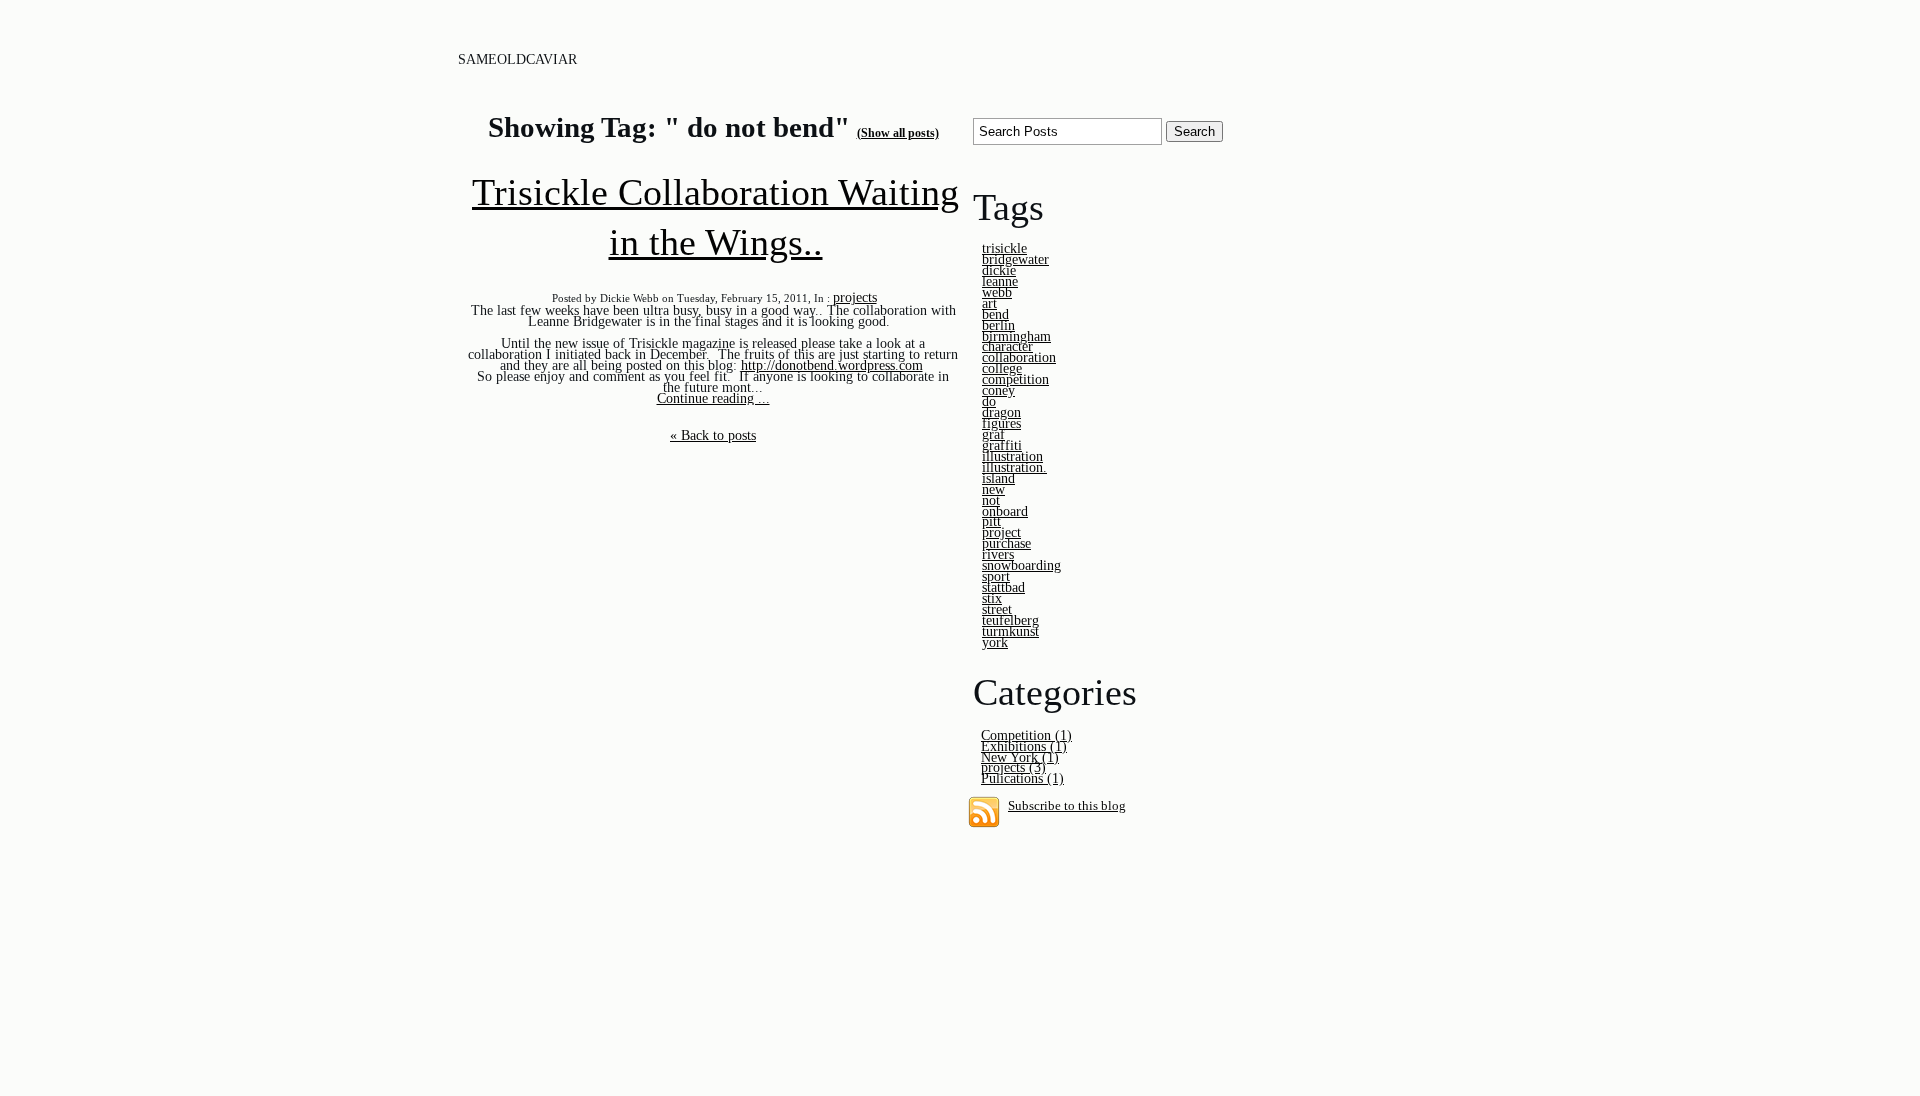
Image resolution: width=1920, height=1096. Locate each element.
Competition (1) (1026, 735)
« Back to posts (713, 435)
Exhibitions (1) (1024, 746)
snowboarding (1021, 565)
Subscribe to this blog (1067, 805)
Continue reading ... (713, 398)
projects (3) (1013, 767)
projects (855, 297)
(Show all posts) (898, 133)
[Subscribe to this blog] (984, 812)
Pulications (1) (1022, 778)
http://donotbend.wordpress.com (832, 365)
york (995, 642)
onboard (1005, 511)
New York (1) (1020, 757)
